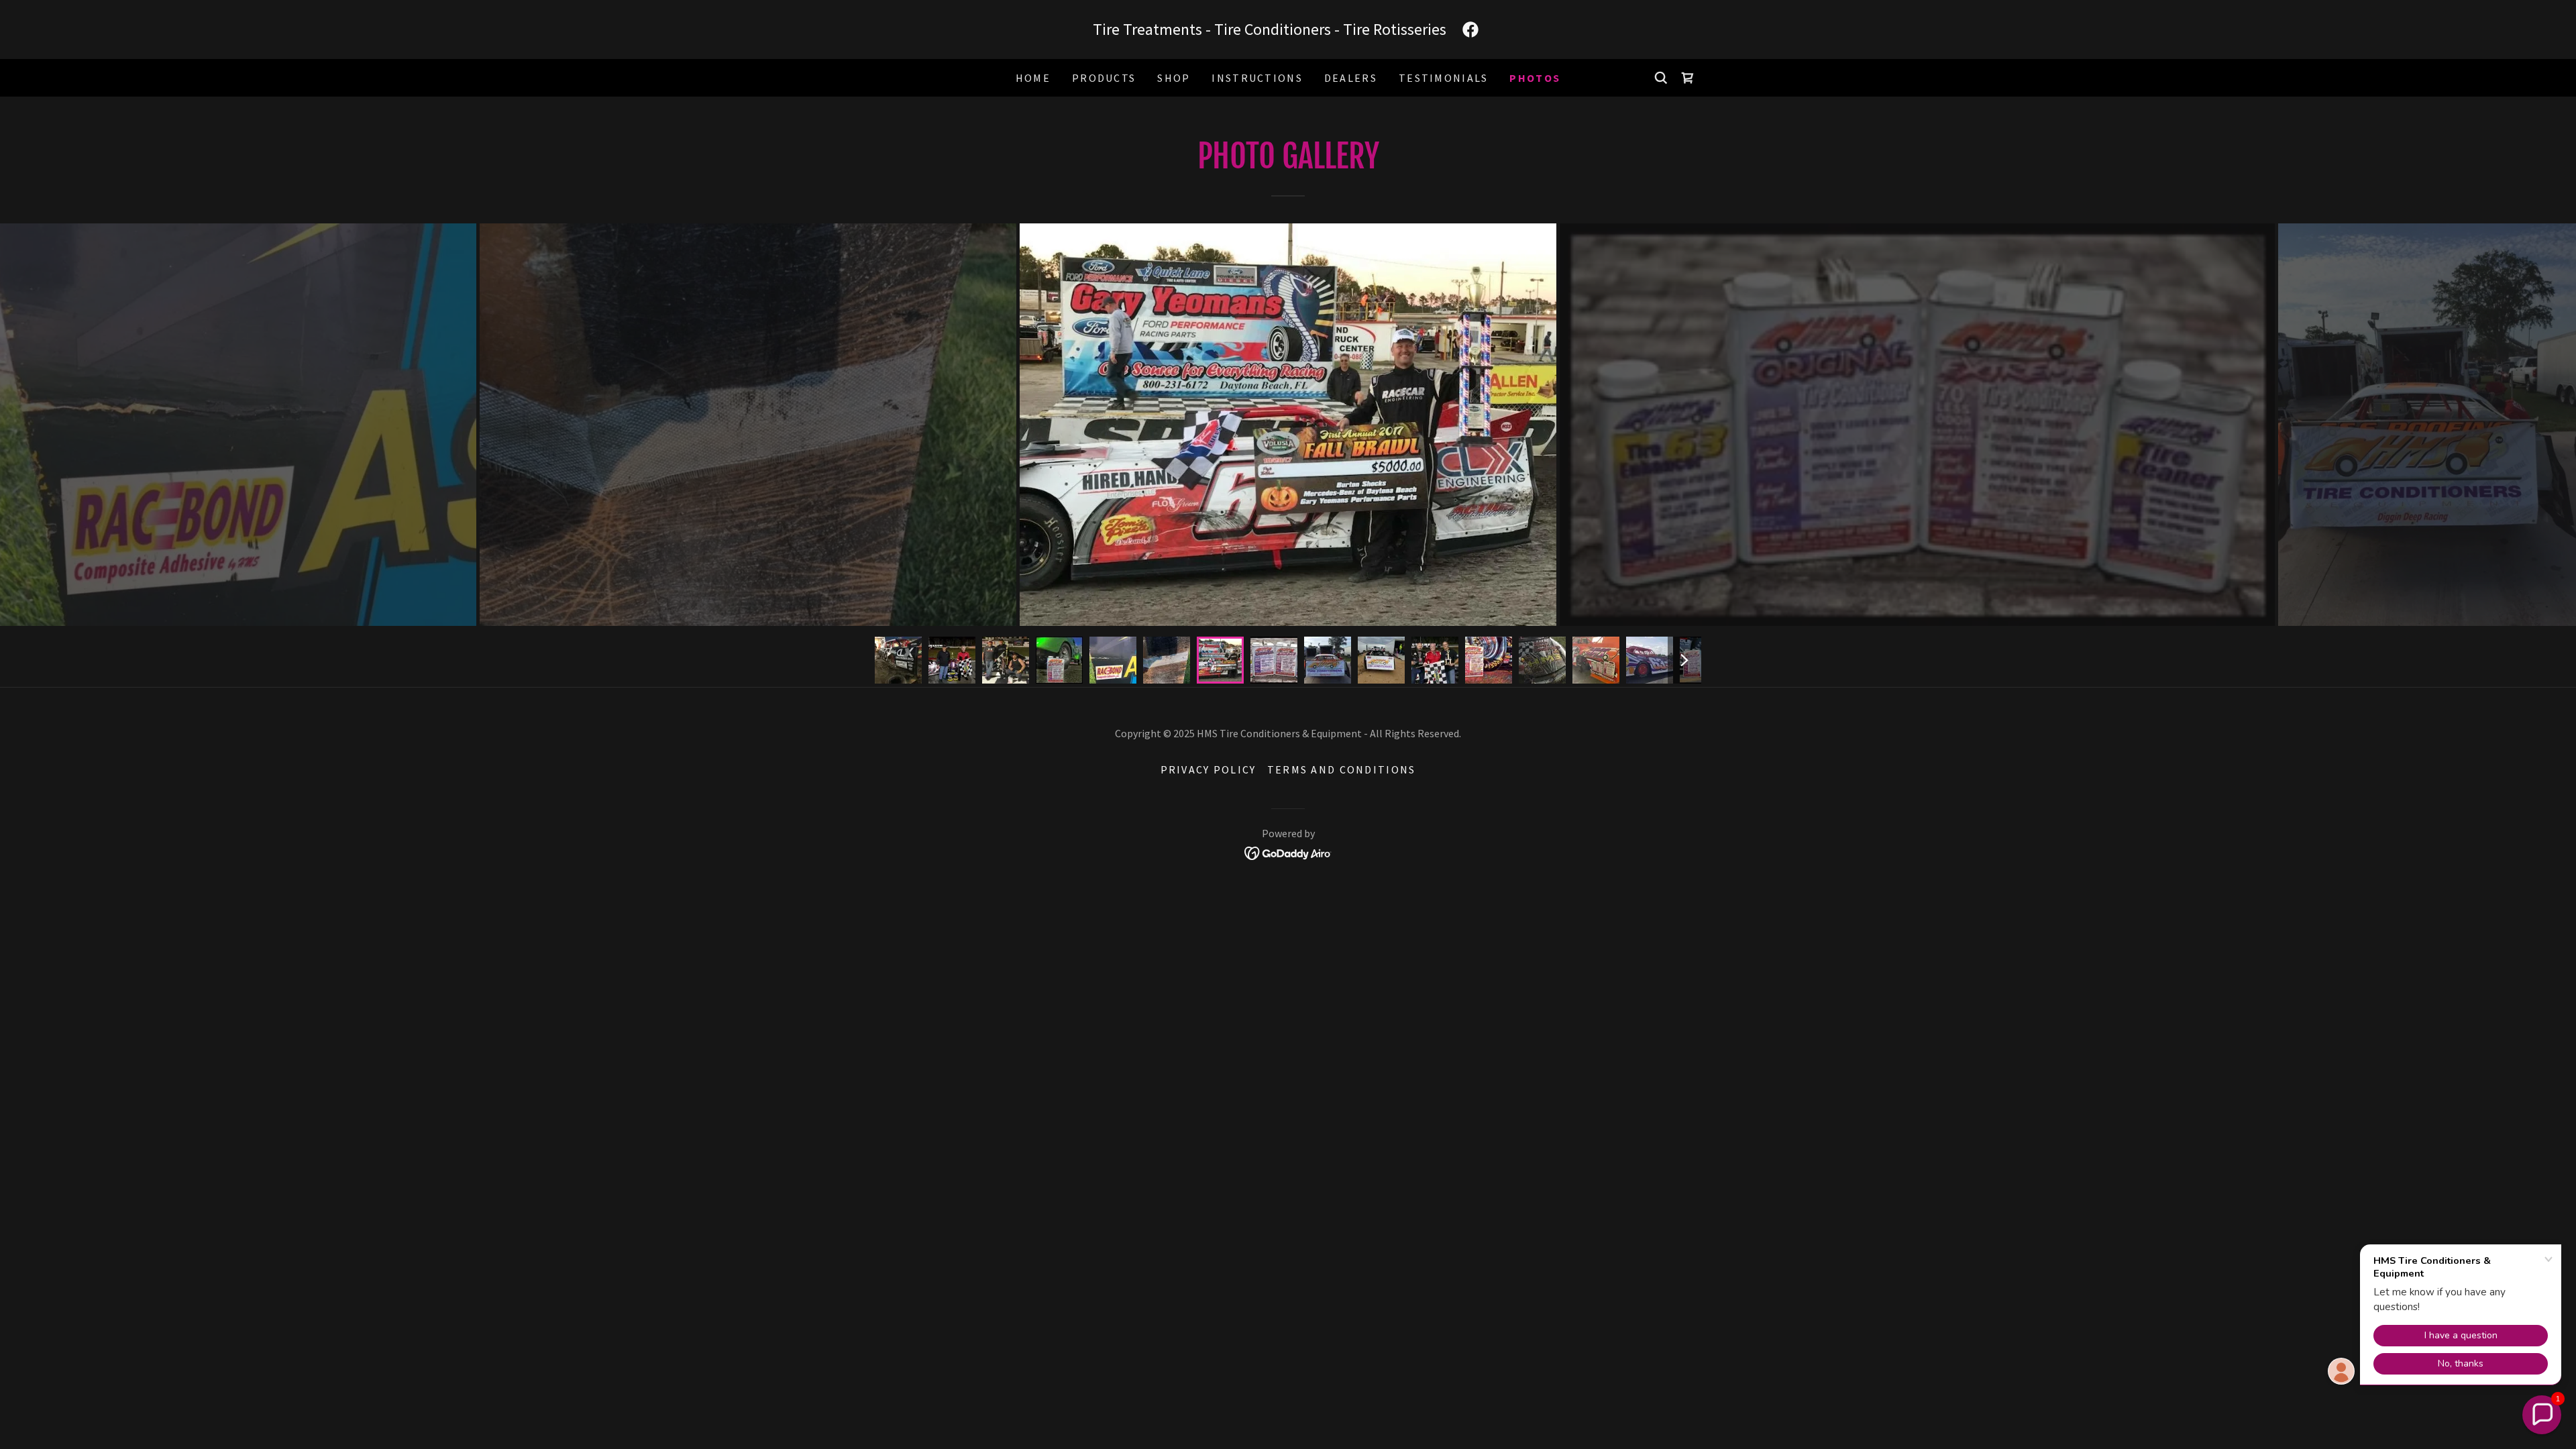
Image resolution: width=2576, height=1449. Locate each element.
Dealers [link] (1351, 78)
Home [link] (1033, 78)
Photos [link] (1535, 78)
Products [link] (1104, 78)
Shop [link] (1174, 78)
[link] (1470, 30)
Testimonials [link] (1443, 78)
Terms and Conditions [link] (1342, 769)
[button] (2542, 1415)
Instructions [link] (1257, 78)
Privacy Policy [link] (1209, 769)
